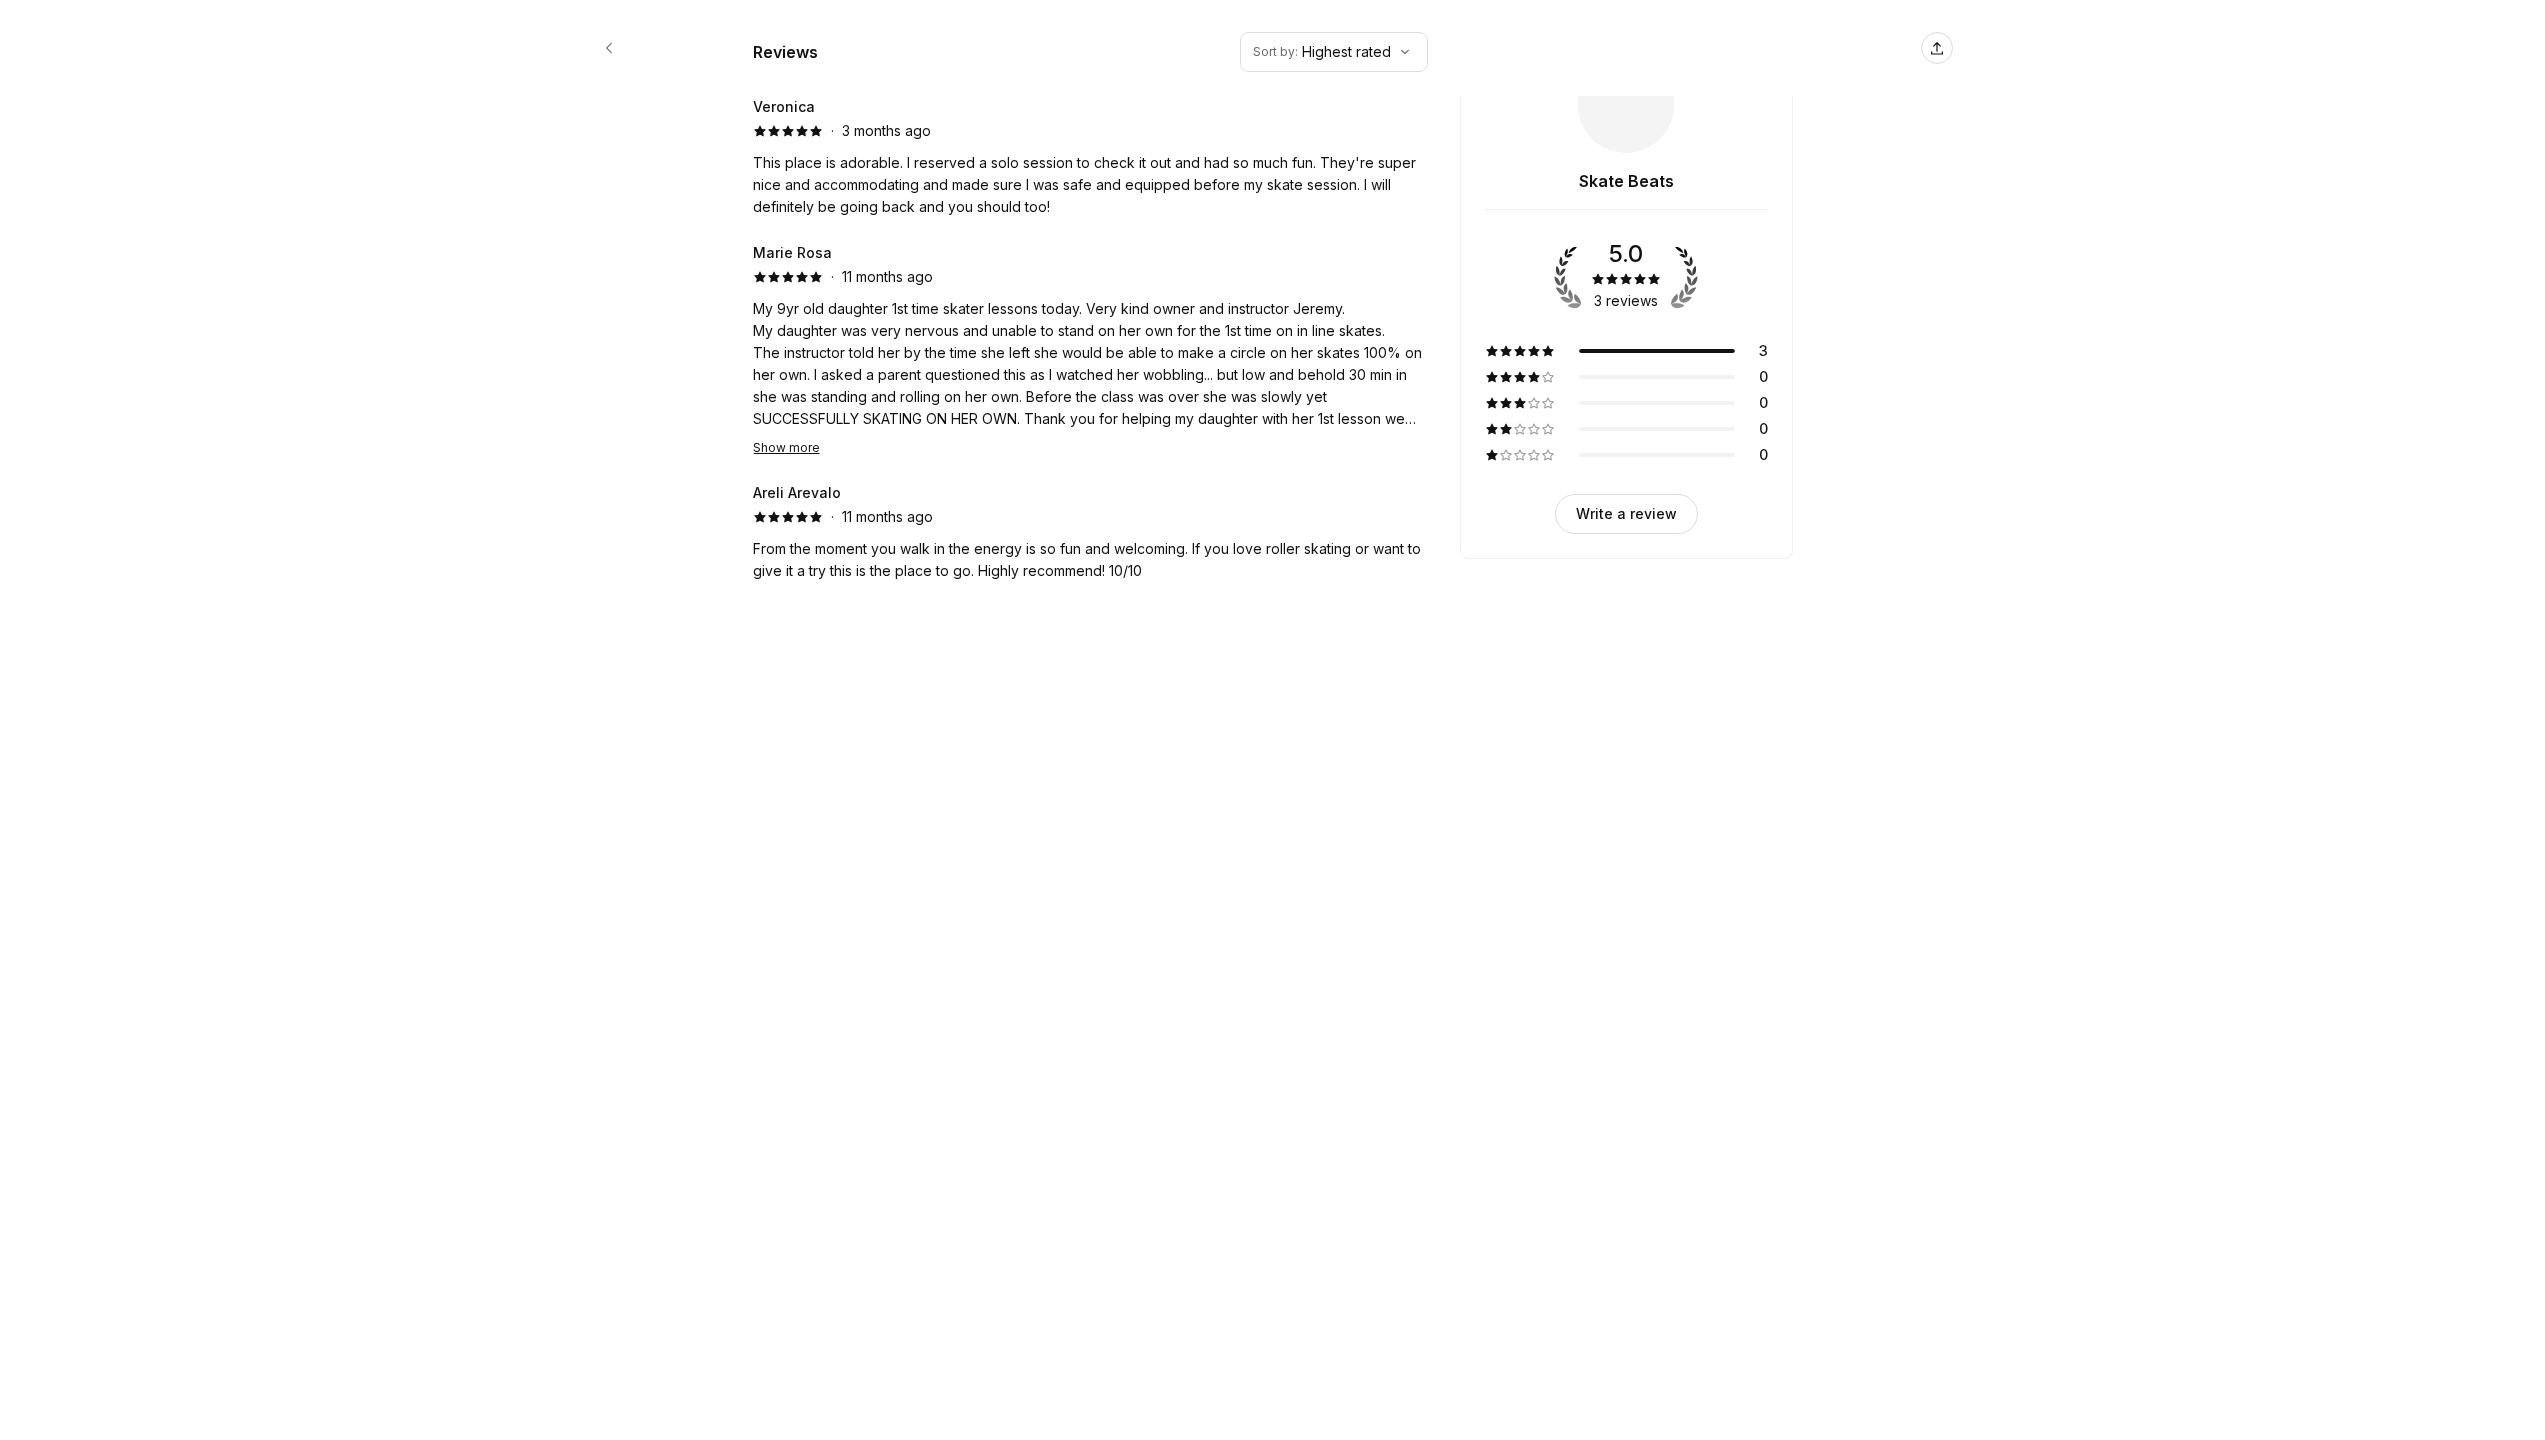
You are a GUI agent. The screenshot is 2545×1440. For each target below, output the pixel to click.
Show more (786, 447)
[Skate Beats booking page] (609, 48)
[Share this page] (1937, 48)
